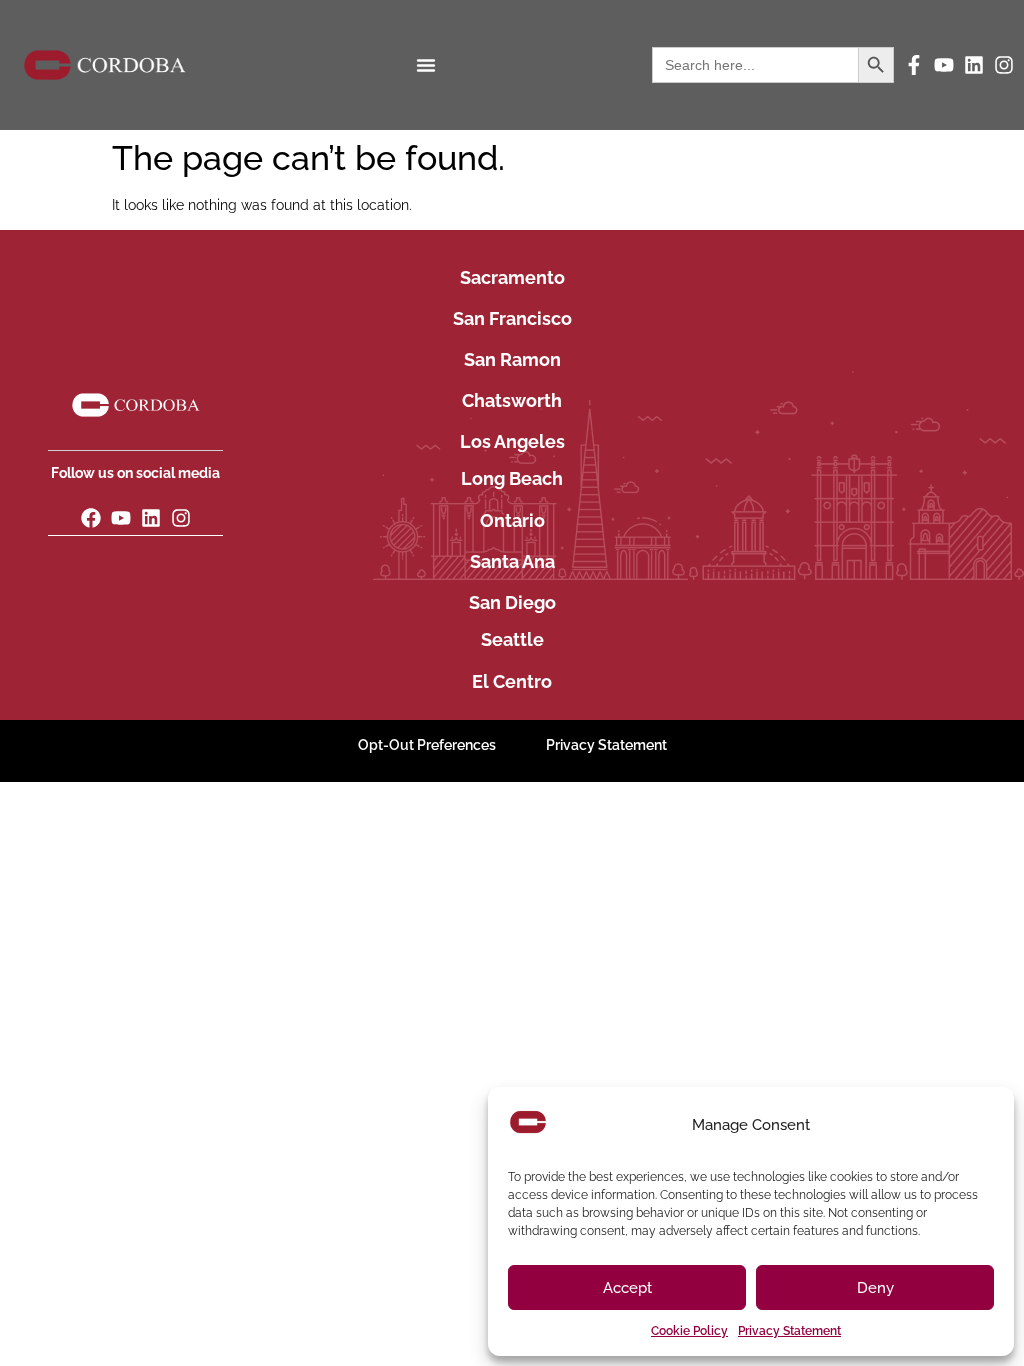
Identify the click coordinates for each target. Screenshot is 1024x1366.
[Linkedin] (974, 65)
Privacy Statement (789, 1331)
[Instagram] (1004, 65)
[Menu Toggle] (426, 65)
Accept (627, 1288)
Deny (875, 1288)
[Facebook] (91, 518)
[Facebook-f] (914, 65)
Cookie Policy (689, 1331)
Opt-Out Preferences (427, 745)
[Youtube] (944, 65)
